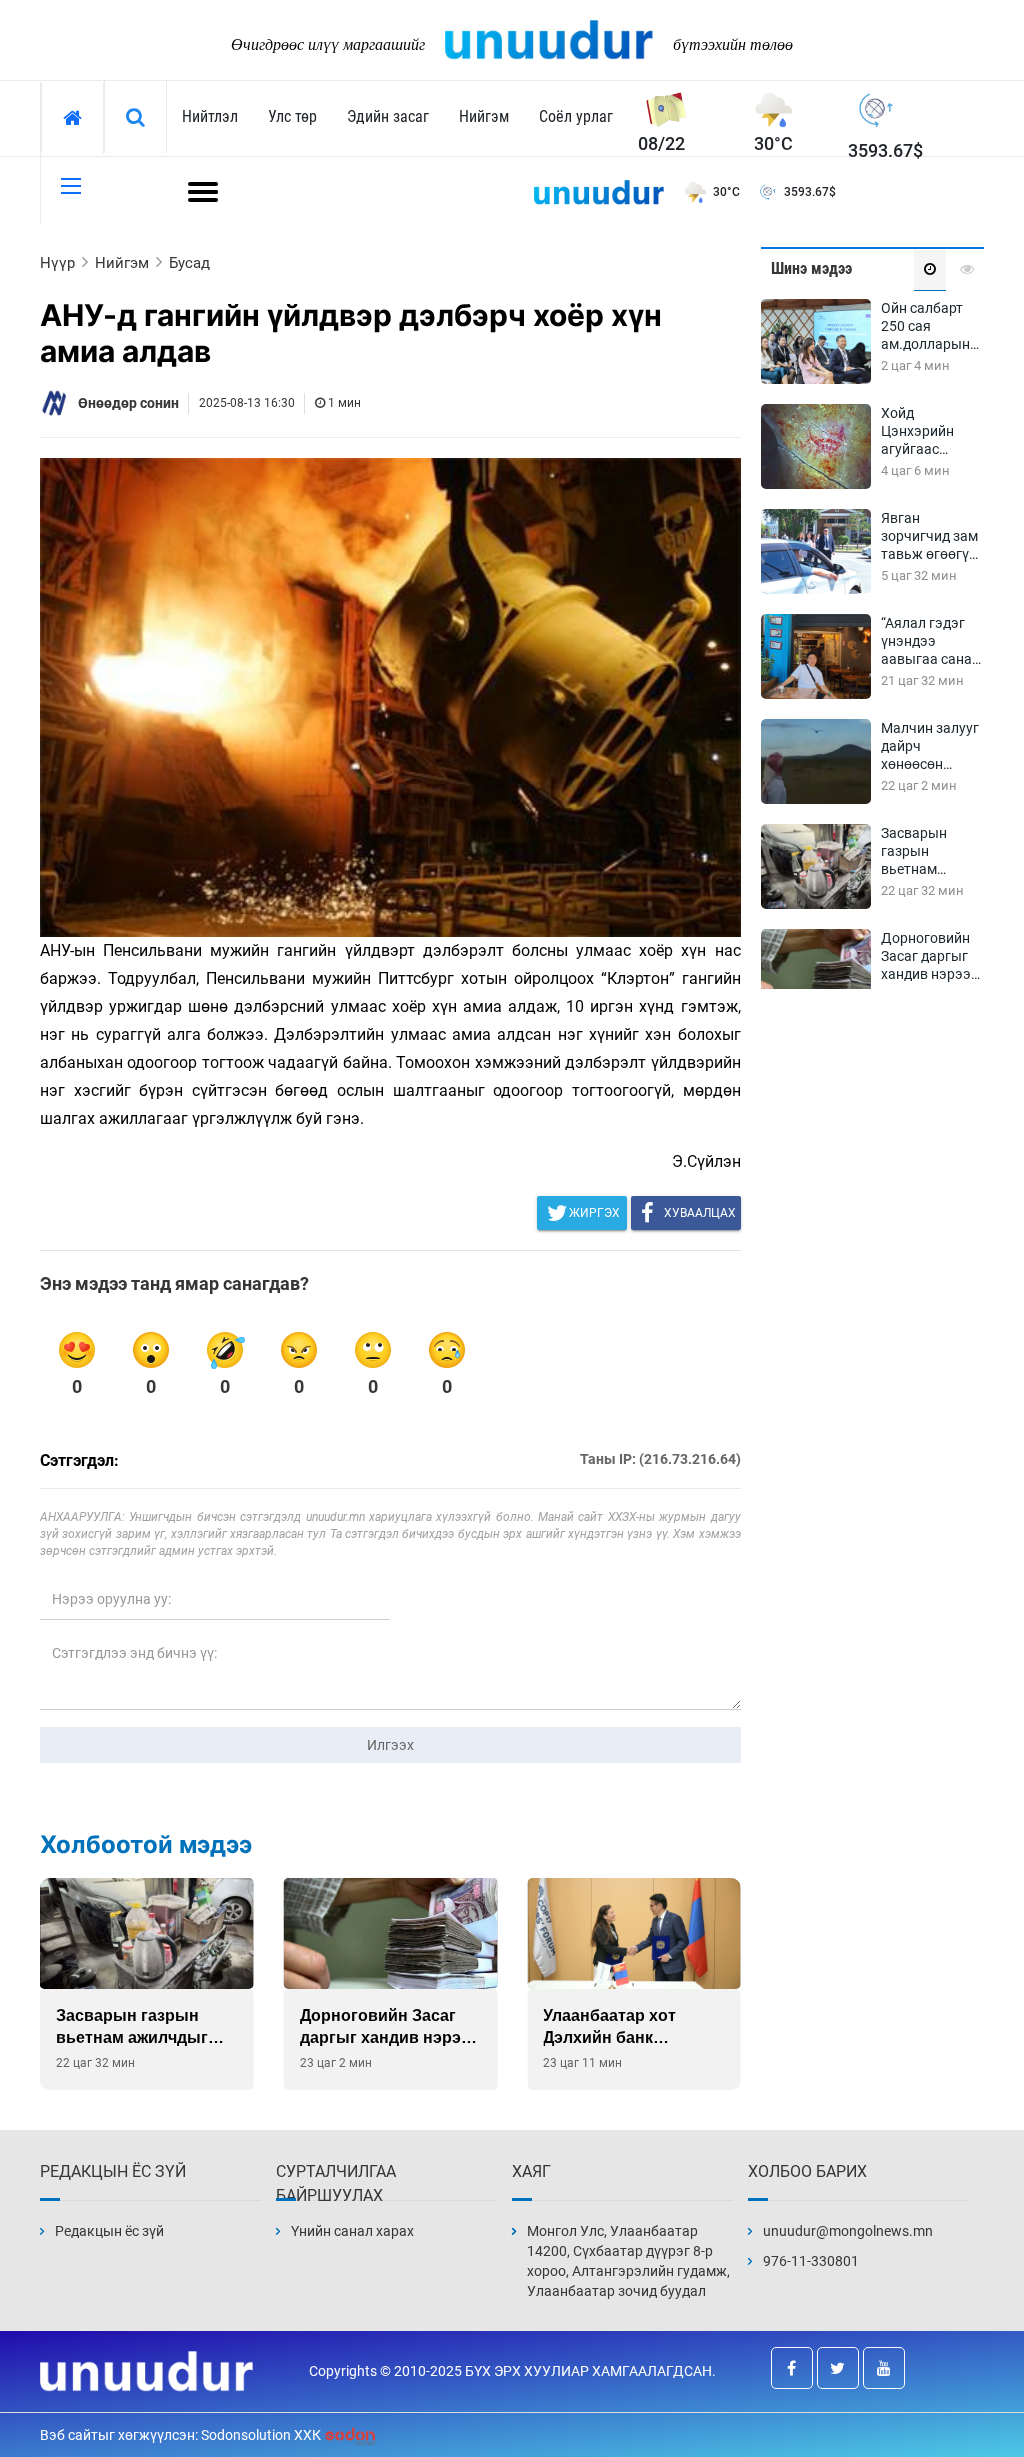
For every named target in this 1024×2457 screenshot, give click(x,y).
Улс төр (292, 116)
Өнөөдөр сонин (128, 403)
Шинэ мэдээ (811, 268)
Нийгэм (484, 116)
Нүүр (57, 263)
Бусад (189, 263)
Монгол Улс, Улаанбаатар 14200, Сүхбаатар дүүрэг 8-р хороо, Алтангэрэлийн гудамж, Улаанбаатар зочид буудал (628, 2261)
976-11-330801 (811, 2261)
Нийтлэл (210, 116)
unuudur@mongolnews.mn (848, 2231)
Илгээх (390, 1745)
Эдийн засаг (388, 116)
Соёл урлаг (576, 116)
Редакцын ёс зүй (109, 2231)
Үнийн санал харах (352, 2231)
